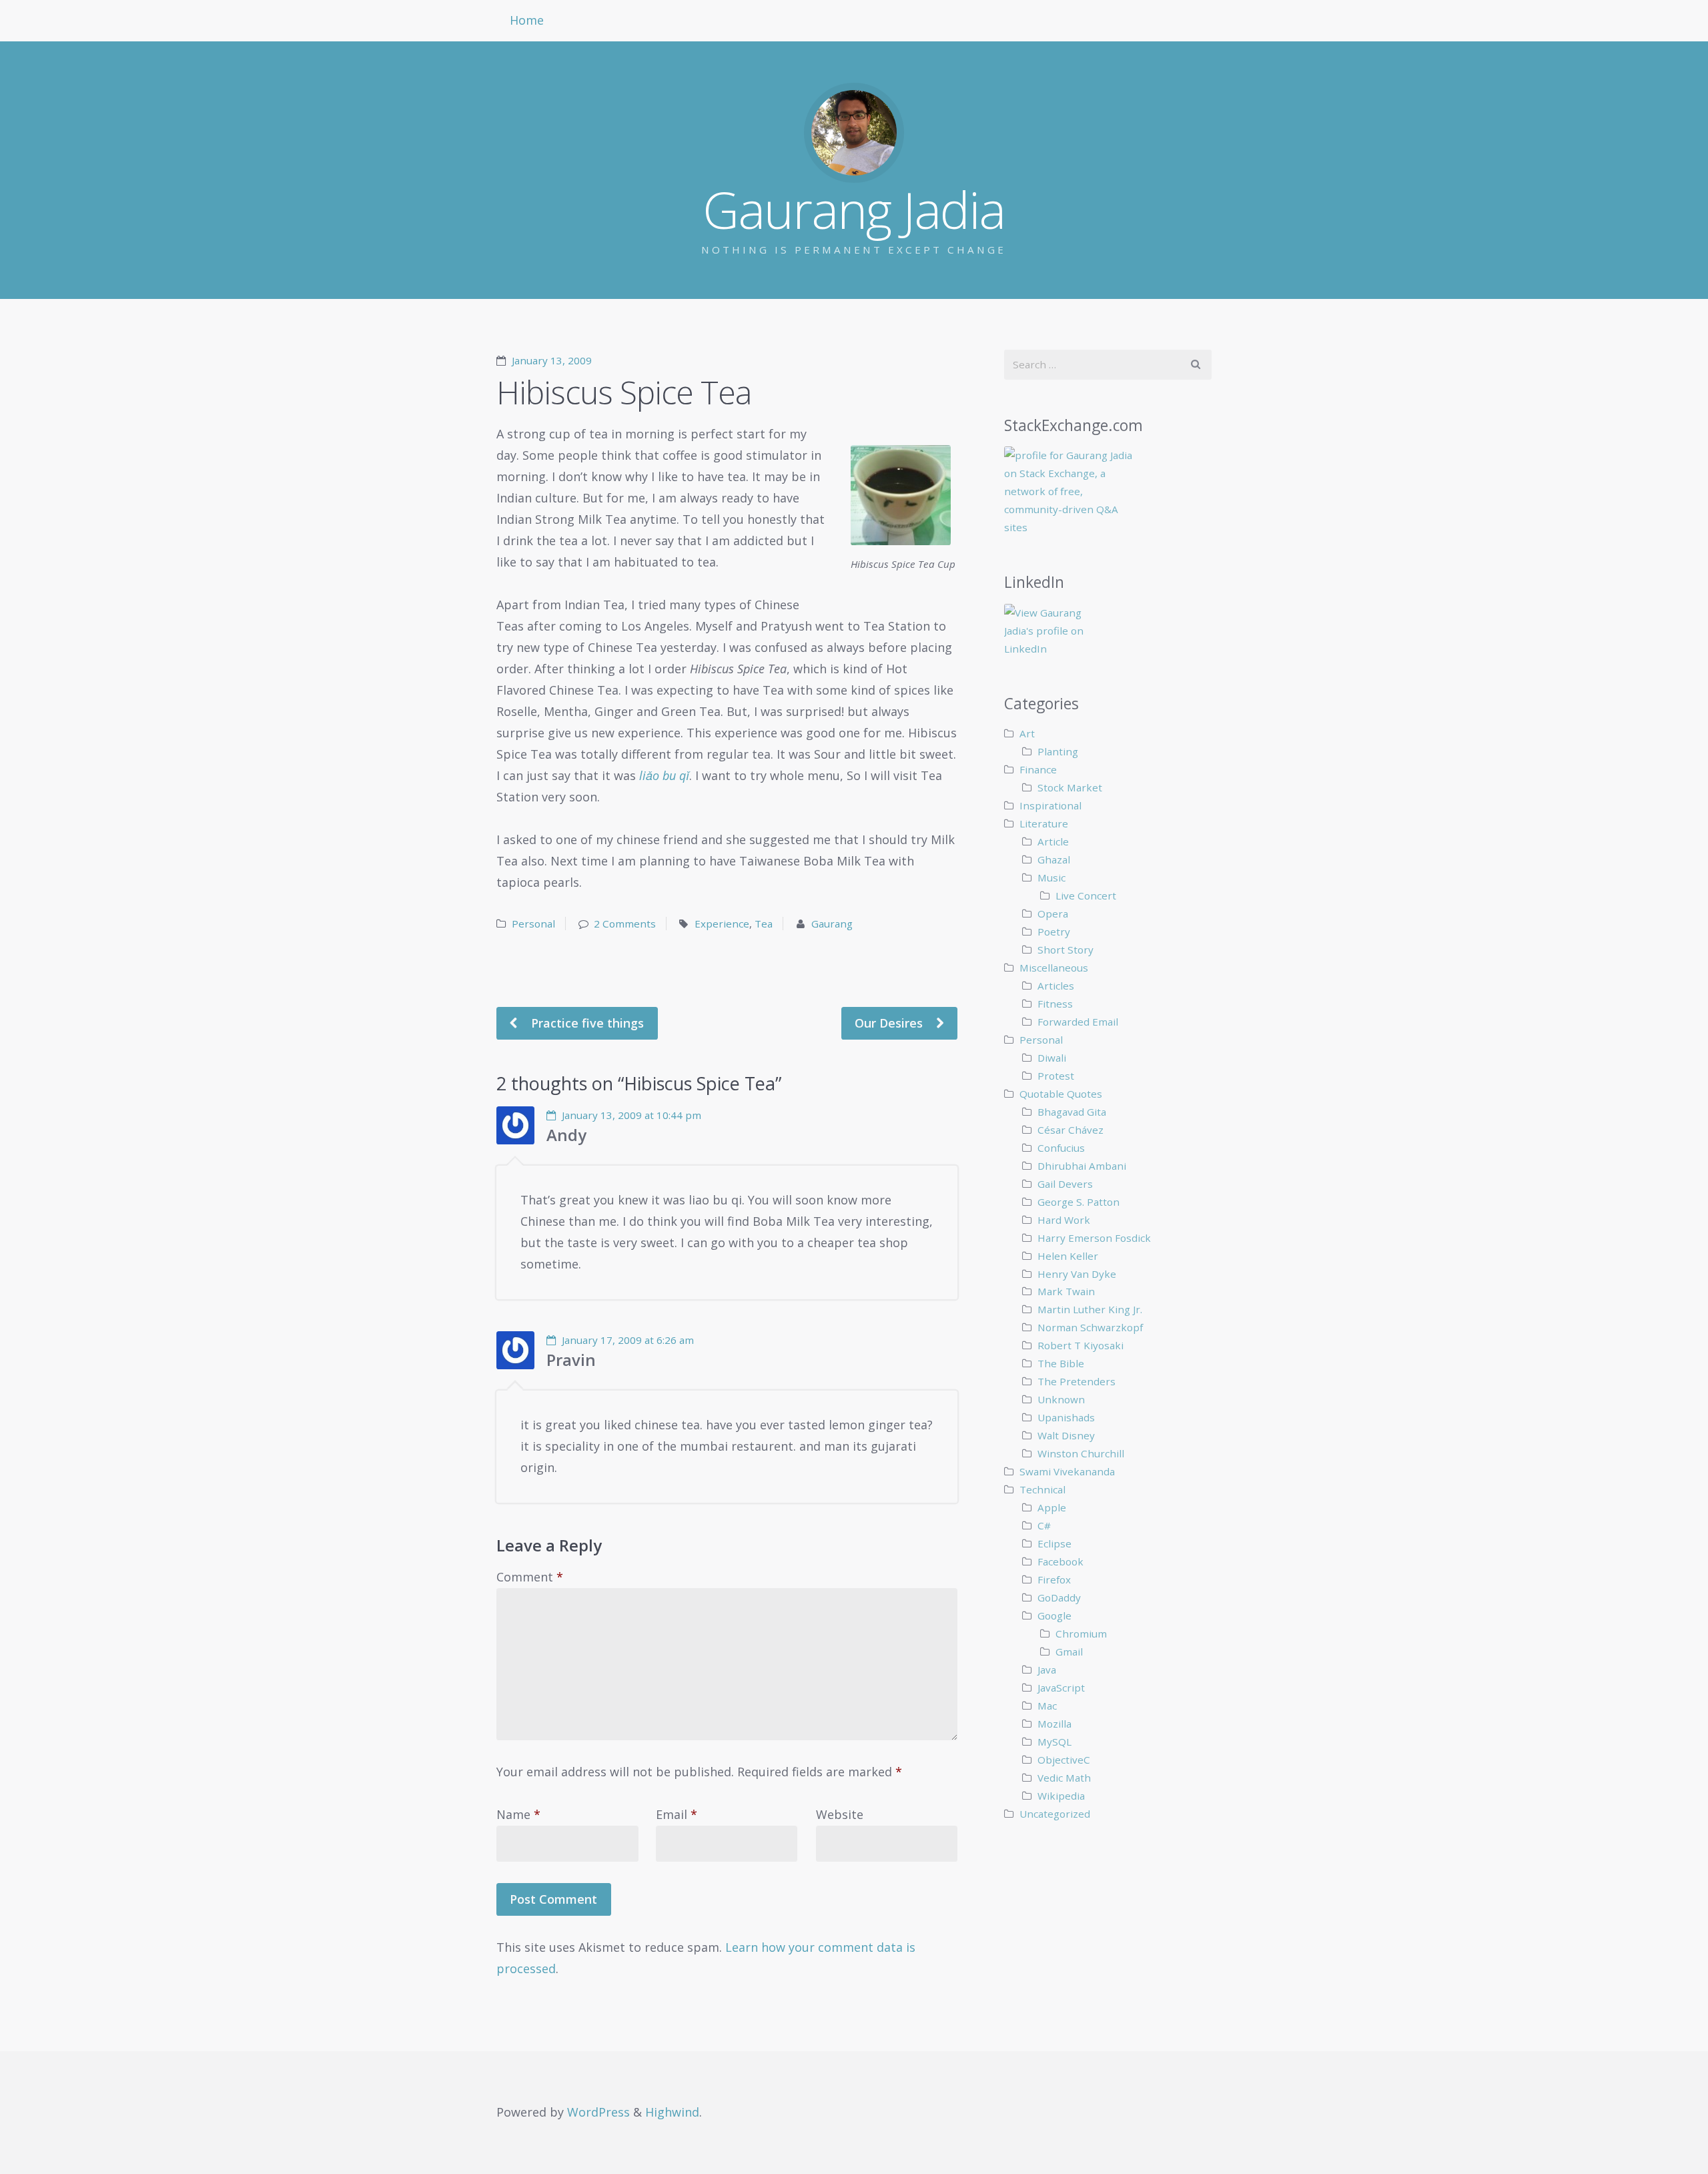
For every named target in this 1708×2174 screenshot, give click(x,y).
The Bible (1061, 1363)
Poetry (1054, 932)
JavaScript (1061, 1688)
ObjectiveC (1064, 1760)
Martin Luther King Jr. (1090, 1309)
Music (1051, 877)
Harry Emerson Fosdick (1094, 1238)
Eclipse (1054, 1543)
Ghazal (1054, 859)
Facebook (1060, 1561)
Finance (1038, 769)
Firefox (1054, 1579)
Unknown (1061, 1399)
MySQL (1054, 1742)
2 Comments (625, 924)
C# (1044, 1525)
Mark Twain (1066, 1291)
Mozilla (1054, 1724)
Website (840, 1814)
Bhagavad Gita (1072, 1112)
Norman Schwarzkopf (1090, 1327)
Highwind (672, 2112)
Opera (1053, 914)
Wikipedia (1061, 1796)
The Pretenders (1077, 1381)
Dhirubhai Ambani (1082, 1166)
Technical (1042, 1489)
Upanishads (1066, 1417)
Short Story (1065, 950)
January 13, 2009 (552, 360)
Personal (533, 924)
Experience (722, 924)
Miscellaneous (1054, 968)
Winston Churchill (1081, 1453)
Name (518, 1814)
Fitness (1055, 1004)
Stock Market (1070, 787)
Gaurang (832, 924)
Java (1047, 1670)
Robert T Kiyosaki (1081, 1345)
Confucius (1061, 1148)
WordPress (598, 2112)
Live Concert (1086, 895)
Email (677, 1814)
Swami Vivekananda (1067, 1471)
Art (1027, 733)
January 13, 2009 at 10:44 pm (631, 1115)
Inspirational (1050, 805)
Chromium (1081, 1634)
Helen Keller (1068, 1256)
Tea (764, 924)
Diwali (1052, 1058)
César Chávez (1071, 1130)
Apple (1052, 1507)
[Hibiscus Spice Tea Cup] (904, 495)
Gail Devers (1065, 1184)
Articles (1056, 986)
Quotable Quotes (1061, 1094)
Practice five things (586, 1023)
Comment (530, 1577)
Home (527, 20)
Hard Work (1064, 1220)
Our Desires (890, 1023)
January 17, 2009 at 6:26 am (628, 1340)
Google (1054, 1615)
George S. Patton (1079, 1202)
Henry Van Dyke (1077, 1274)
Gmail (1069, 1652)
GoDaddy (1059, 1597)
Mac (1047, 1706)
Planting (1058, 751)
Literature (1044, 823)
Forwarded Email (1078, 1022)
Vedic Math (1064, 1778)
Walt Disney (1066, 1435)
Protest (1056, 1076)
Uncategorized (1055, 1814)
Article (1053, 841)
